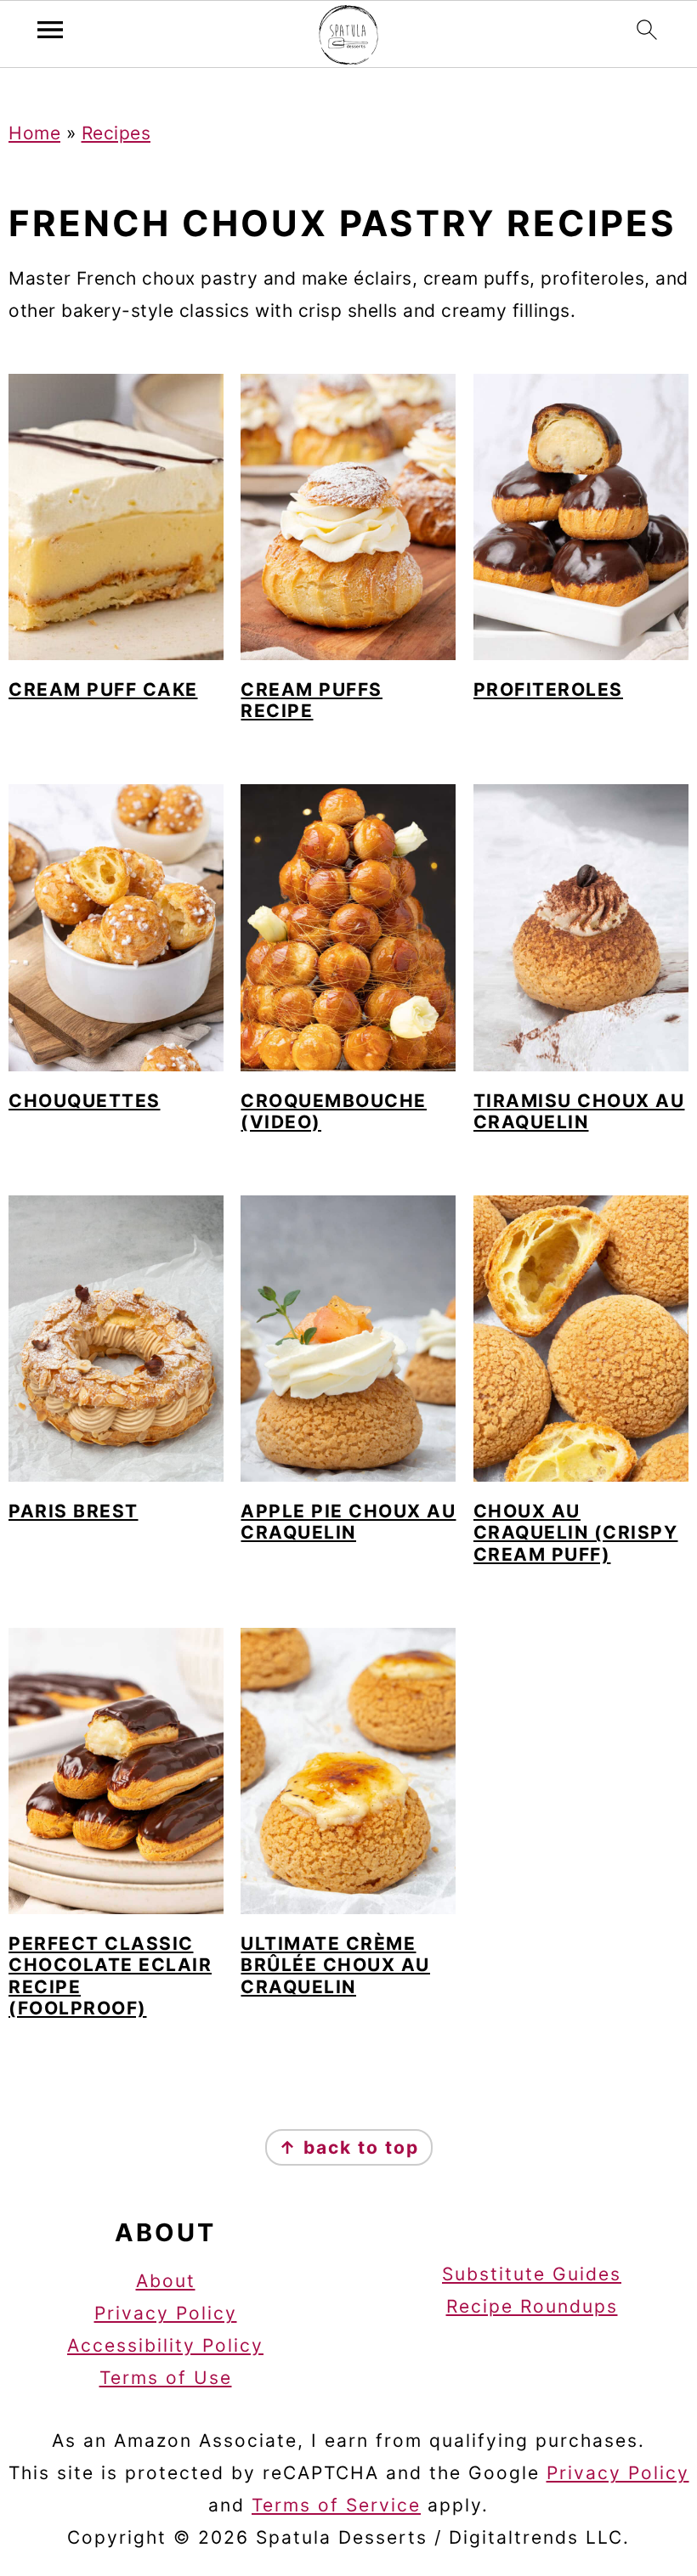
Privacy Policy (166, 2313)
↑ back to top (349, 2147)
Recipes (116, 133)
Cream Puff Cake (103, 689)
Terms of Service (336, 2505)
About (166, 2281)
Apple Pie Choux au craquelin (348, 1522)
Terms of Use (166, 2378)
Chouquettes (85, 1101)
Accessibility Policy (165, 2345)
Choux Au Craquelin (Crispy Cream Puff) (576, 1532)
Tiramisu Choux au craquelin (579, 1111)
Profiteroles (548, 689)
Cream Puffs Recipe (312, 700)
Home (34, 133)
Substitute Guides (532, 2274)
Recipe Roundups (532, 2306)
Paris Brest (74, 1511)
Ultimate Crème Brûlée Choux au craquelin (335, 1965)
